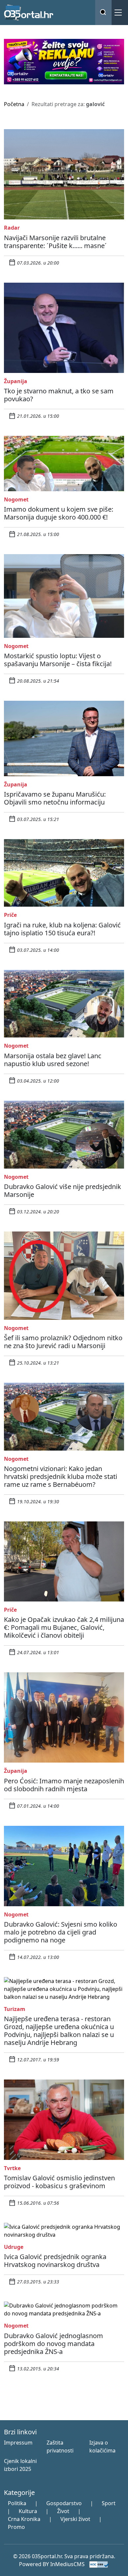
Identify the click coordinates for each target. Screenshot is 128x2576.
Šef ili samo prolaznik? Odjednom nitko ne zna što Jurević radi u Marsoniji (63, 1342)
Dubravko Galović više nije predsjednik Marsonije (63, 1190)
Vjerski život (75, 2519)
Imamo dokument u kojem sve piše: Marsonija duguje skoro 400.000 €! (59, 513)
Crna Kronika (24, 2519)
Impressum (18, 2443)
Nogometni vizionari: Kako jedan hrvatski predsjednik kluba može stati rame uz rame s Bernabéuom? (61, 1476)
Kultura (28, 2511)
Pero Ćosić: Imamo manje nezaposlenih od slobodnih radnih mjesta (64, 1785)
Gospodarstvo (64, 2503)
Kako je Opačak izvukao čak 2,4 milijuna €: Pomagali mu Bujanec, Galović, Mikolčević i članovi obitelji (64, 1627)
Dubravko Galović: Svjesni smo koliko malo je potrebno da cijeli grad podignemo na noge (61, 1932)
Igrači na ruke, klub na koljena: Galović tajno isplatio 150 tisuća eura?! (62, 929)
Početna (14, 104)
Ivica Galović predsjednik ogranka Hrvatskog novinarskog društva (55, 2261)
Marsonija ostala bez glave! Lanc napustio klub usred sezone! (53, 1060)
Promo (16, 2527)
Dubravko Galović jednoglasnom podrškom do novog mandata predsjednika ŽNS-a (53, 2344)
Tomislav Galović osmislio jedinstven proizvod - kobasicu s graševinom (59, 2182)
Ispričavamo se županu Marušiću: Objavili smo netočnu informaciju (55, 798)
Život (63, 2511)
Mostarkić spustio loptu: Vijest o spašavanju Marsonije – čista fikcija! (58, 660)
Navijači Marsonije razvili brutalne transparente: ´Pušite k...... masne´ (55, 242)
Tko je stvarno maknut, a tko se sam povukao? (59, 395)
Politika (17, 2503)
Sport (109, 2503)
